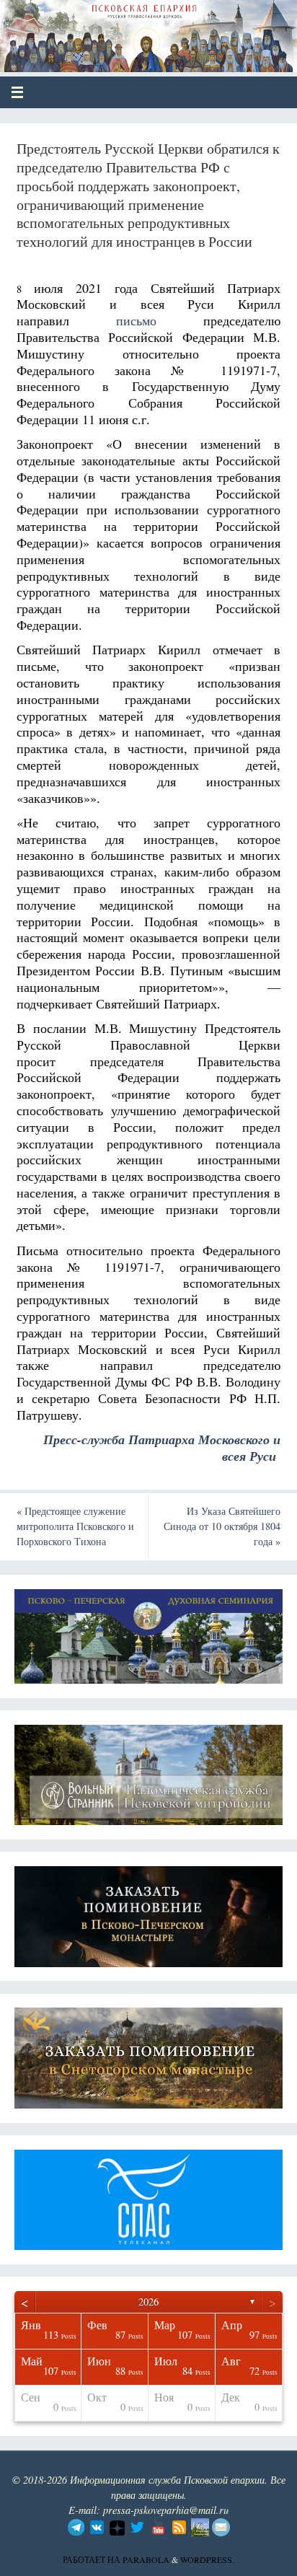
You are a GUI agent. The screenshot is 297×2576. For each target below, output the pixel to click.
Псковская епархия (116, 30)
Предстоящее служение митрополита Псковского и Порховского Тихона (75, 1526)
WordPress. (207, 2559)
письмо (136, 320)
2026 (148, 2302)
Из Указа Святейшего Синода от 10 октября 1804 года (222, 1526)
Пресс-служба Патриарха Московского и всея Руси (162, 1448)
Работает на (93, 2559)
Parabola (146, 2559)
